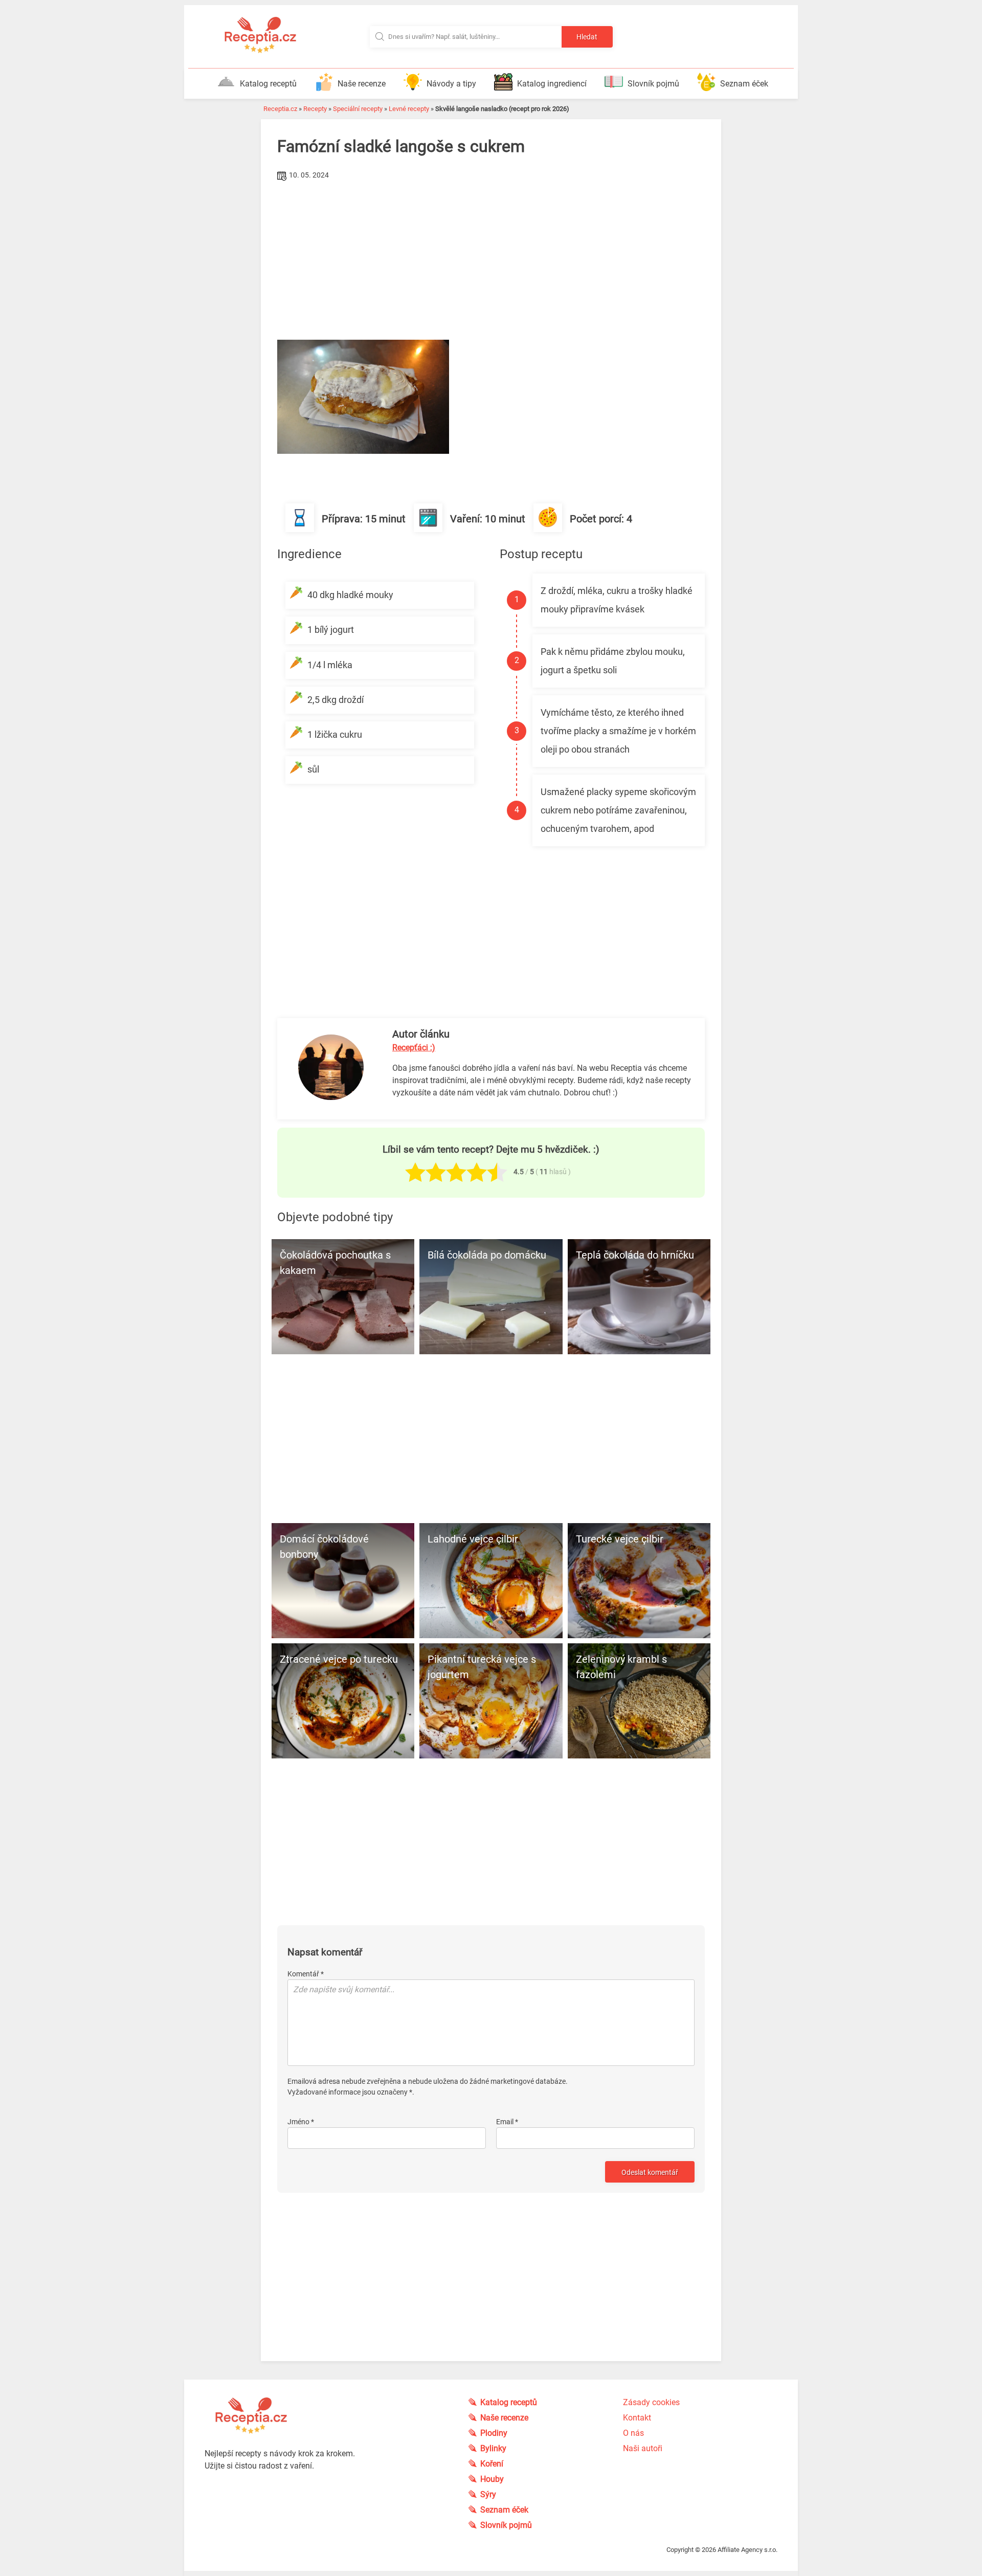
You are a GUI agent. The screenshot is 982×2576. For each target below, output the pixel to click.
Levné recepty (409, 109)
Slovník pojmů (653, 84)
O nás (633, 2433)
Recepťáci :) (414, 1048)
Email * (507, 2122)
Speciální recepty (358, 109)
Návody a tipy (451, 84)
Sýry (488, 2494)
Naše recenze (362, 84)
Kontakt (637, 2418)
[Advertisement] (491, 260)
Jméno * (301, 2122)
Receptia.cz (280, 109)
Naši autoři (643, 2448)
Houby (492, 2479)
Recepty (315, 109)
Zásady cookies (651, 2402)
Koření (492, 2464)
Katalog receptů (268, 84)
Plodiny (494, 2433)
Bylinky (493, 2448)
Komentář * (306, 1974)
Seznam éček (744, 84)
